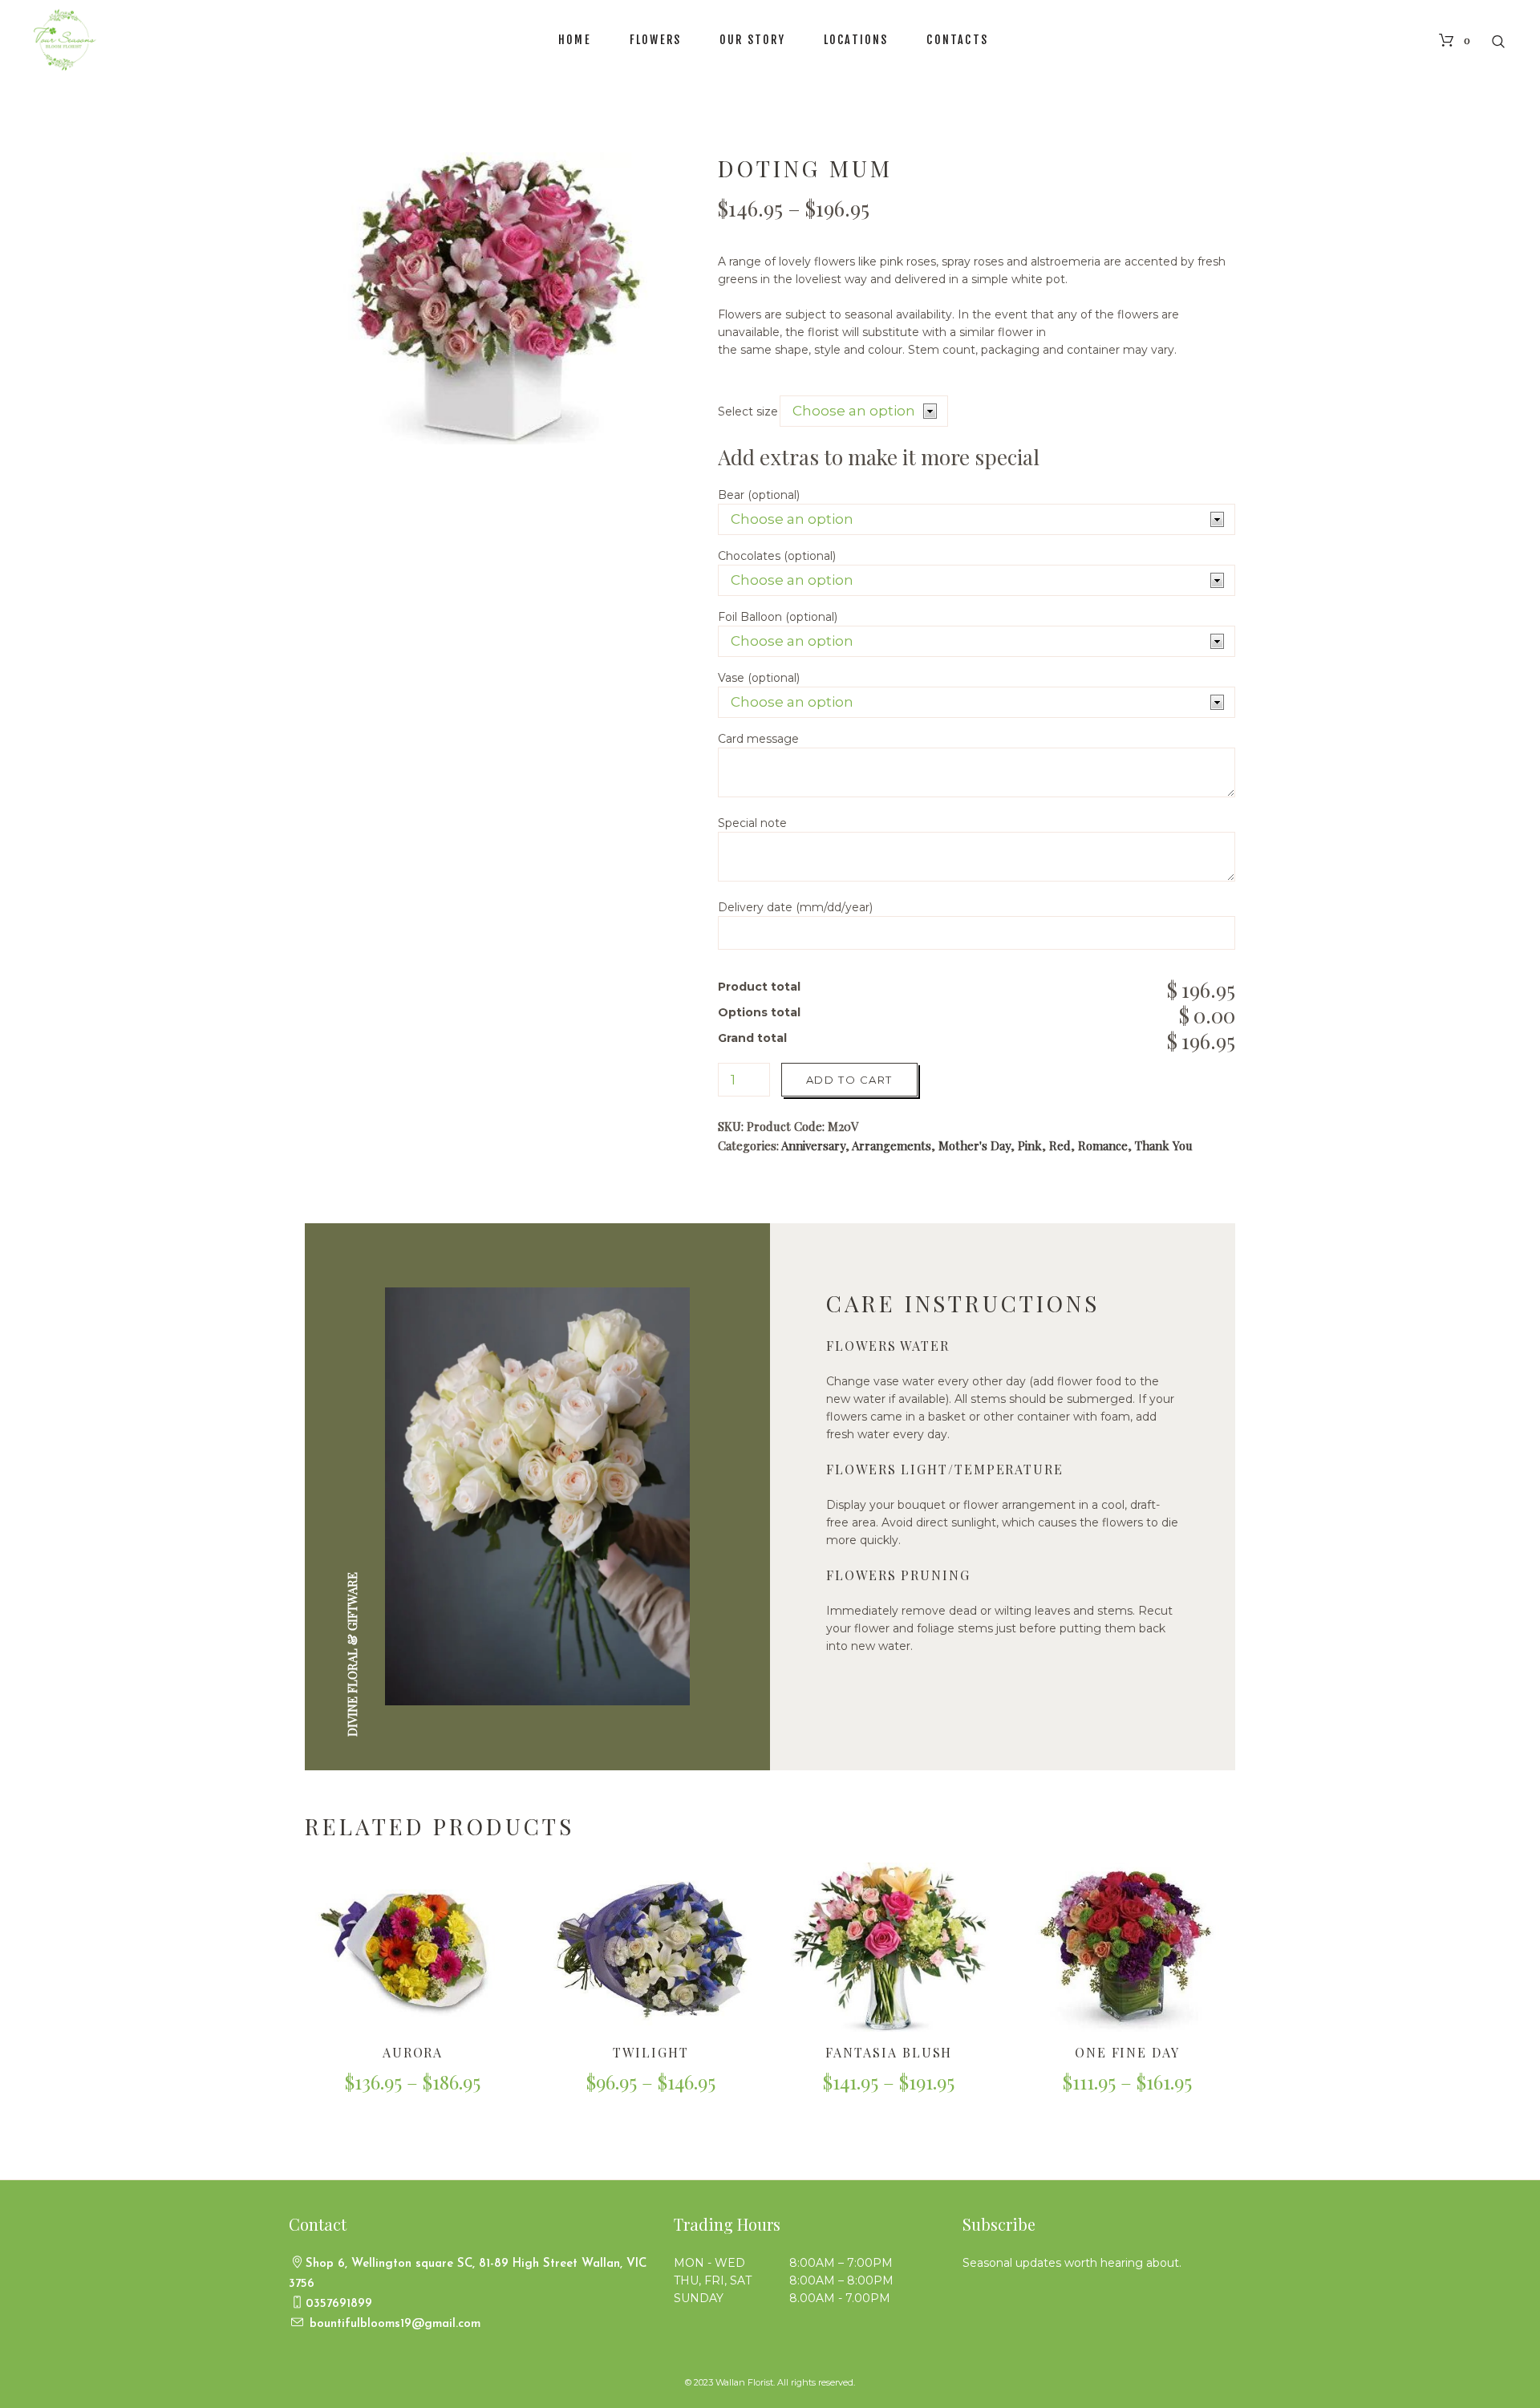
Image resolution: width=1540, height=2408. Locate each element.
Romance (1103, 1145)
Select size (748, 411)
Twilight (650, 2052)
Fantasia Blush (889, 2052)
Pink (1030, 1145)
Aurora (413, 2052)
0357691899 (339, 2304)
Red (1060, 1145)
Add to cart (849, 1080)
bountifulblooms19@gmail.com (393, 2324)
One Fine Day (1127, 2052)
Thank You (1164, 1145)
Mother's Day (975, 1145)
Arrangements (892, 1145)
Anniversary (813, 1145)
